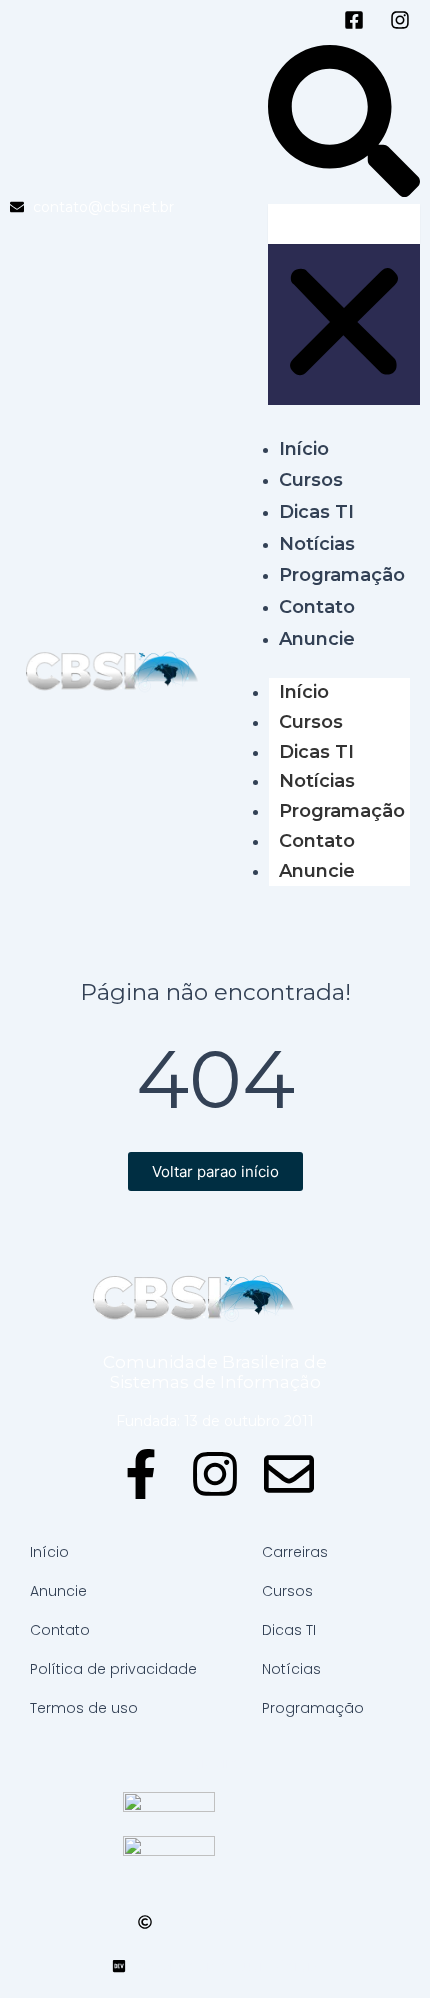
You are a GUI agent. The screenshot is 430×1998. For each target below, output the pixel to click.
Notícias (317, 781)
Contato (317, 841)
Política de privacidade (113, 1669)
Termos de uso (84, 1708)
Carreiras (295, 1552)
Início (304, 692)
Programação (342, 811)
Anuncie (317, 871)
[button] (344, 124)
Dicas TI (316, 752)
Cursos (311, 722)
